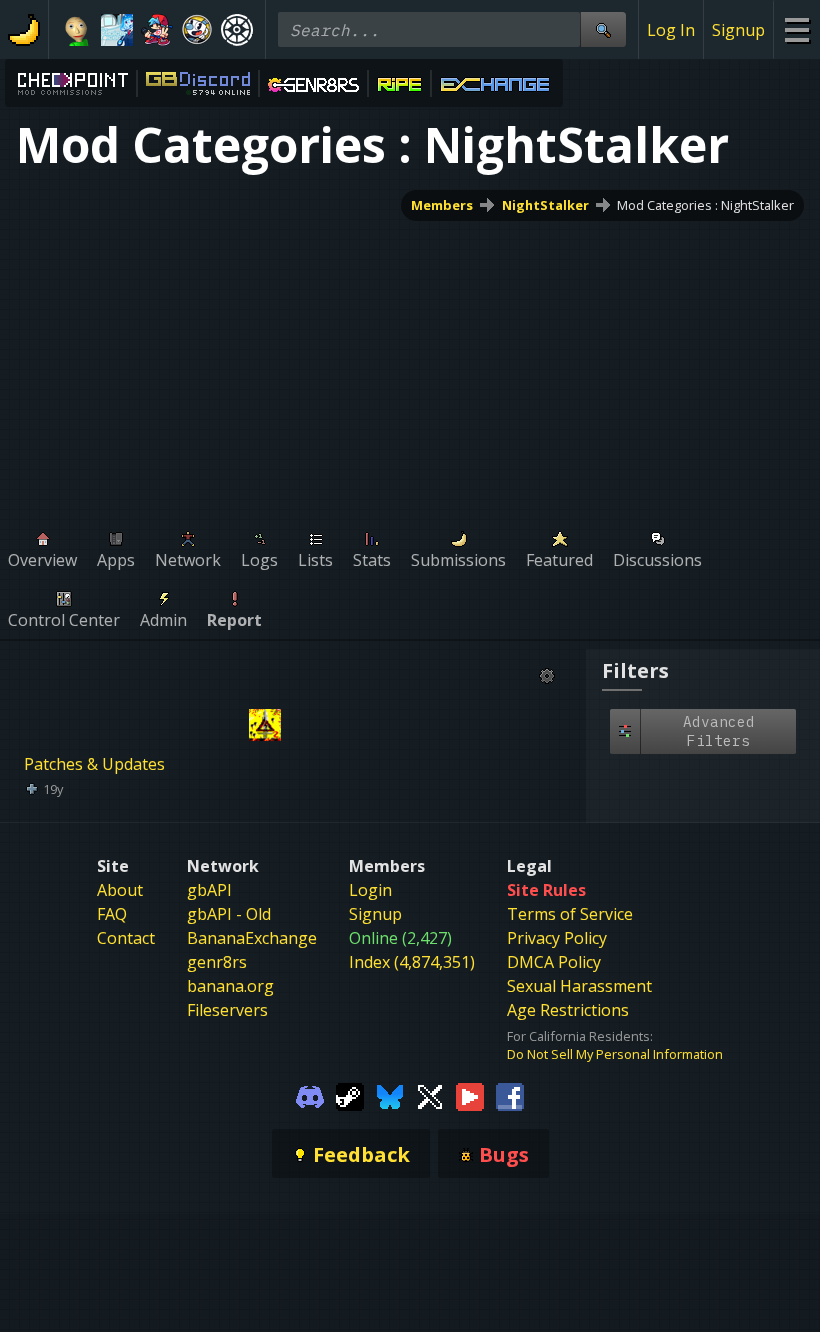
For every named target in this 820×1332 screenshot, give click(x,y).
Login (370, 890)
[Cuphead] (197, 30)
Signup (738, 30)
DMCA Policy (554, 962)
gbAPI (209, 890)
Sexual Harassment (579, 986)
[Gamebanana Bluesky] (390, 1095)
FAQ (112, 914)
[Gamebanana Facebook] (510, 1095)
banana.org (230, 986)
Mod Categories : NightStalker (705, 205)
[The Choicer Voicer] (117, 30)
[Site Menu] (796, 29)
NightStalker (545, 205)
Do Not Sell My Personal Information (615, 1054)
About (120, 890)
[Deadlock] (237, 30)
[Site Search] (603, 29)
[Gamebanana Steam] (350, 1095)
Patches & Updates (94, 764)
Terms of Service (570, 914)
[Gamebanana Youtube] (470, 1095)
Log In (671, 30)
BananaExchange (252, 938)
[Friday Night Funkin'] (157, 30)
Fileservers (227, 1010)
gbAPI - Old (229, 914)
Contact (126, 938)
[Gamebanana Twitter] (430, 1095)
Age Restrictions (568, 1010)
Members (442, 205)
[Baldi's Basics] (77, 30)
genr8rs (217, 962)
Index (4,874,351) (412, 962)
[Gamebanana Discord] (310, 1095)
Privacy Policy (557, 938)
